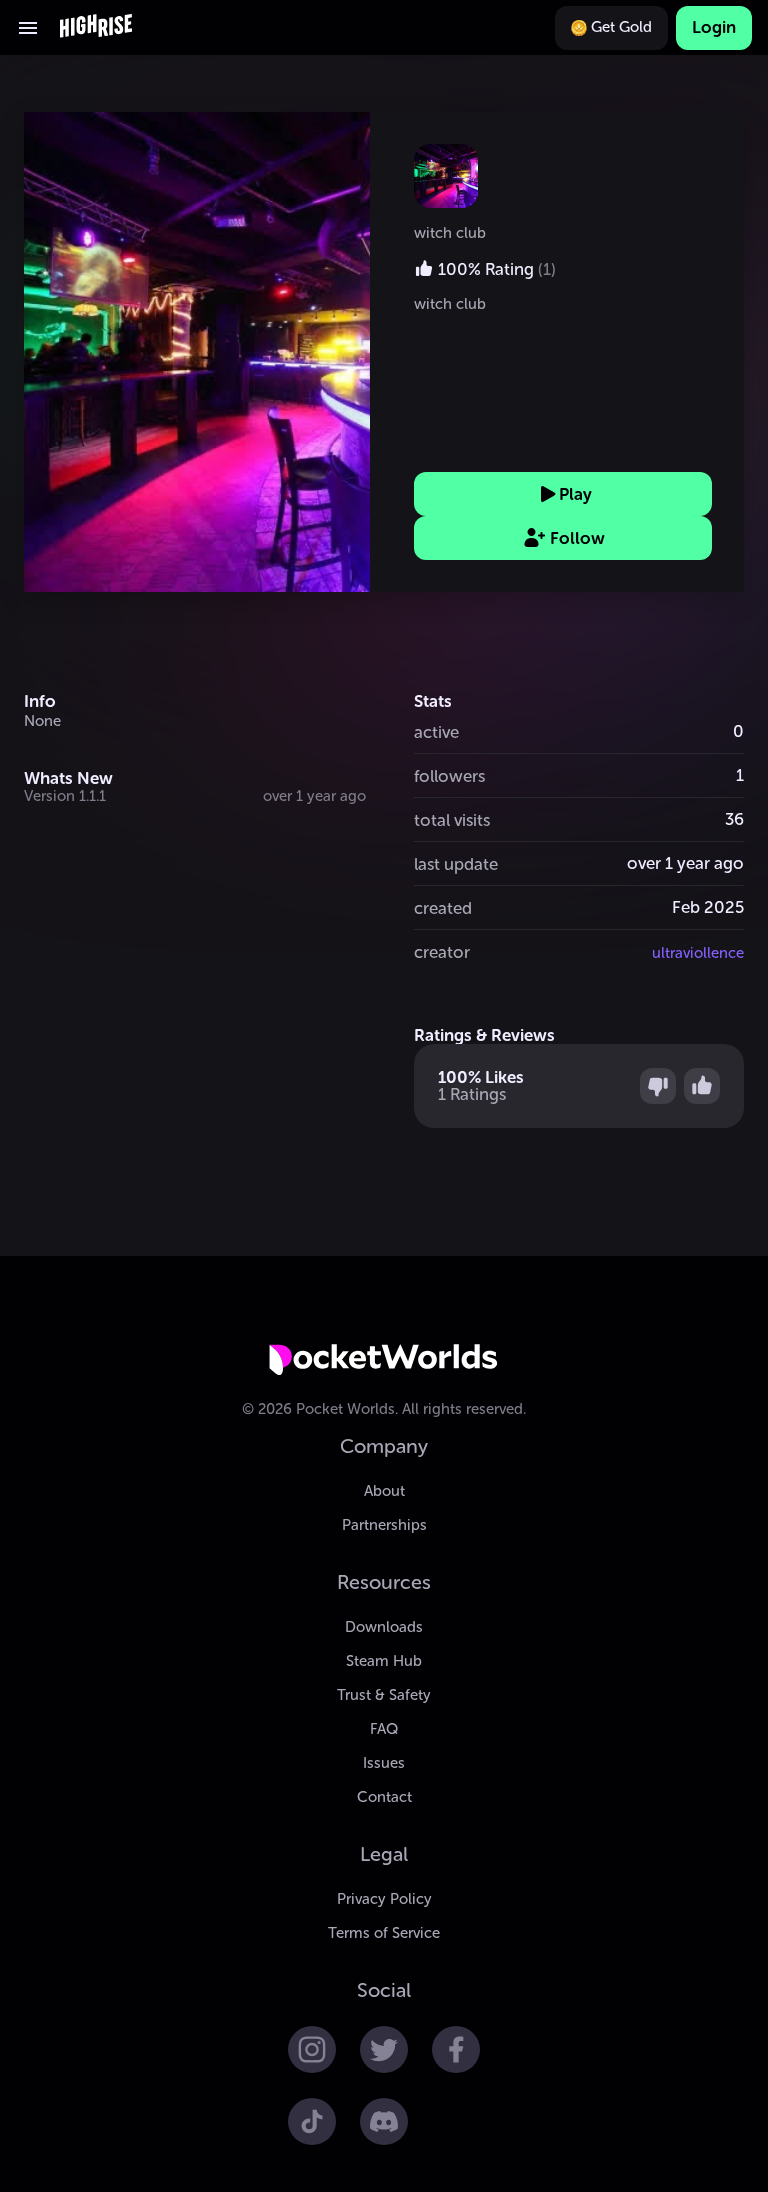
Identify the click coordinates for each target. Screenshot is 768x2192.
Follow (577, 538)
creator (442, 952)
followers (449, 776)
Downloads (384, 1627)
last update (456, 864)
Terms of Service (384, 1933)
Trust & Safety (384, 1695)
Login (714, 27)
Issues (384, 1763)
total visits (452, 820)
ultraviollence (698, 953)
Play (575, 494)
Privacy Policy (384, 1899)
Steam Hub (384, 1661)
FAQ (384, 1729)
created (443, 908)
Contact (384, 1797)
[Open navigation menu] (28, 28)
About (384, 1491)
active (436, 732)
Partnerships (384, 1525)
